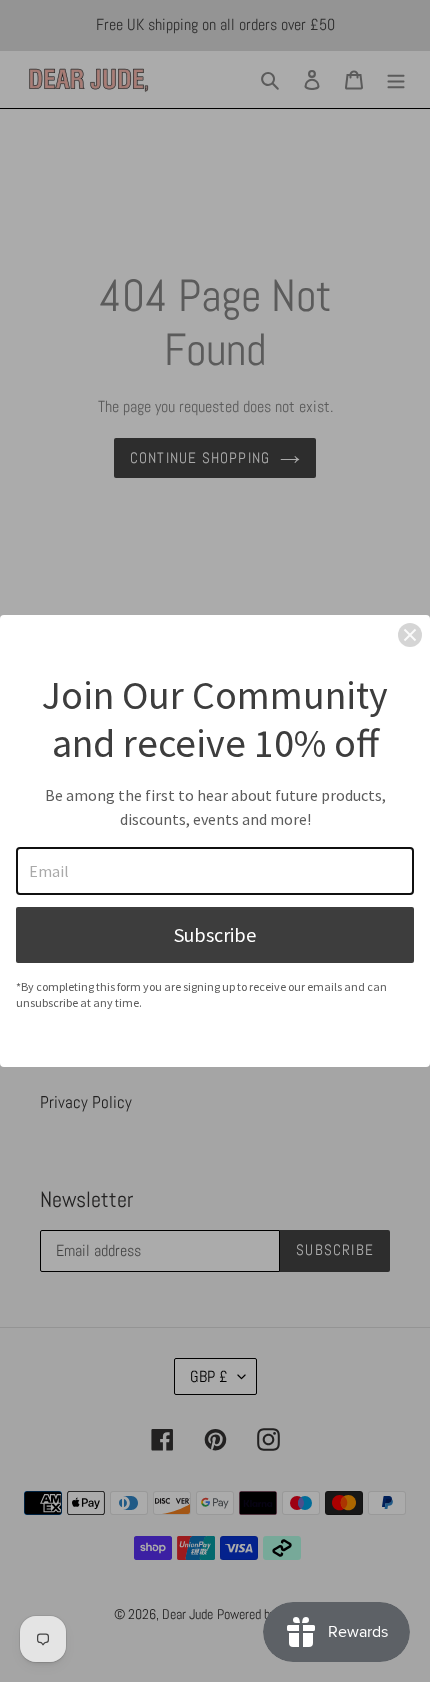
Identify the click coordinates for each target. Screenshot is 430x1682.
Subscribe (215, 934)
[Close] (410, 635)
